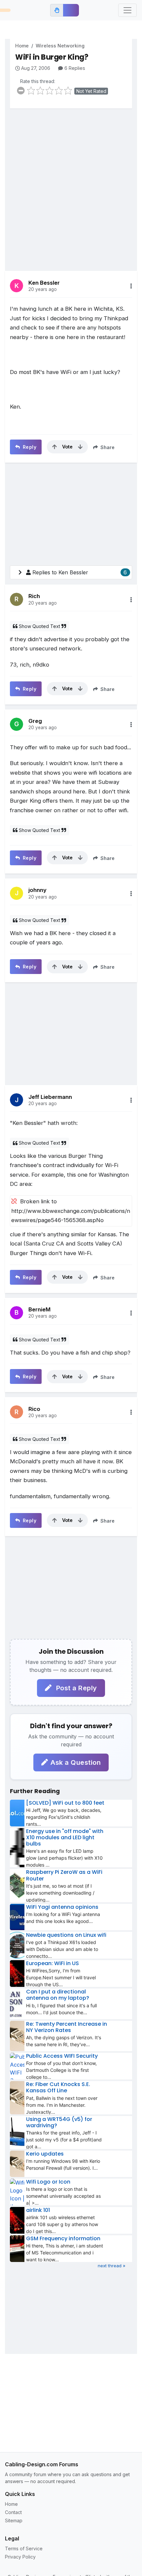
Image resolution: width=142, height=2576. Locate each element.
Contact (13, 2512)
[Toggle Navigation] (127, 10)
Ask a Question (76, 1762)
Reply (29, 447)
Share (107, 447)
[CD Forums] (5, 10)
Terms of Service (24, 2548)
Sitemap (14, 2520)
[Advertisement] (71, 185)
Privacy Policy (20, 2557)
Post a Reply (76, 1688)
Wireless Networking (60, 46)
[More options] (131, 286)
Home (22, 46)
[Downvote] (80, 447)
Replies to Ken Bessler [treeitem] (80, 572)
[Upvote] (54, 447)
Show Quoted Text (39, 626)
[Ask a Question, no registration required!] (71, 10)
